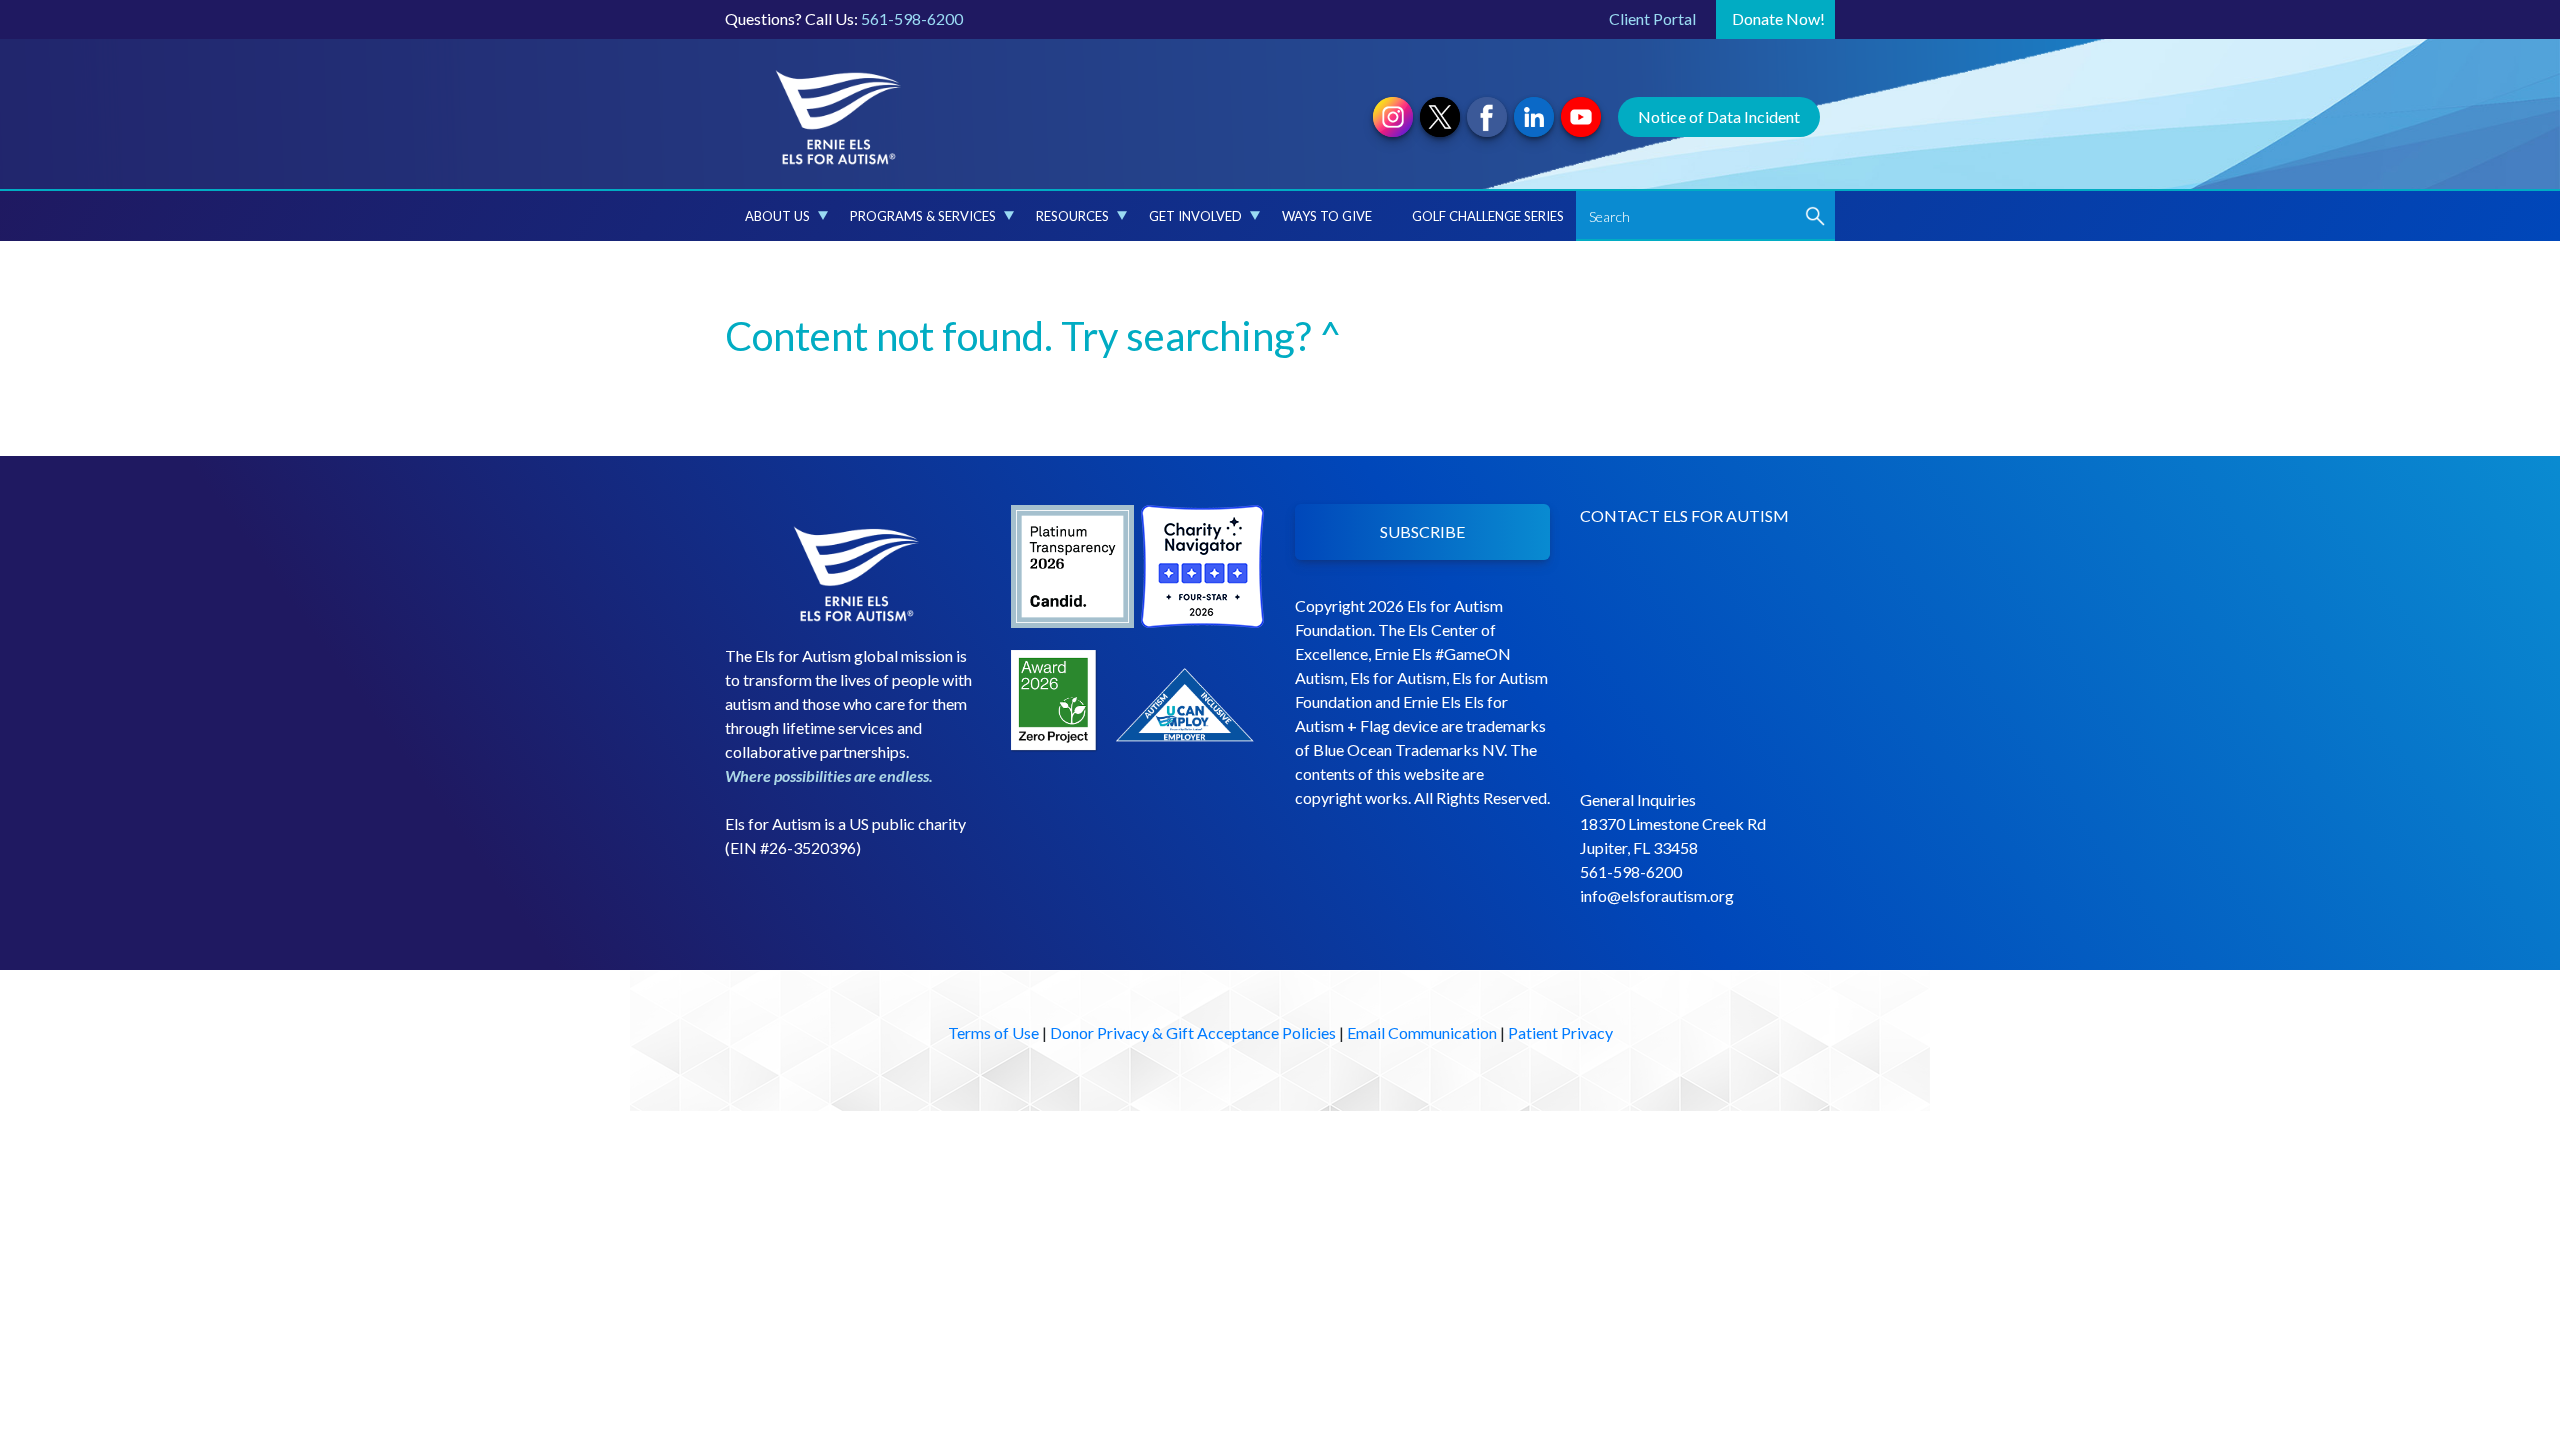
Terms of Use (993, 1032)
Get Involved (1195, 216)
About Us (777, 216)
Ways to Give (1327, 216)
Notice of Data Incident (1719, 116)
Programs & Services (923, 216)
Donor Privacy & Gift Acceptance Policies (1193, 1032)
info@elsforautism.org (1657, 895)
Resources (1072, 216)
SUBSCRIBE (1422, 531)
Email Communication (1422, 1032)
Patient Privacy (1560, 1032)
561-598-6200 (912, 18)
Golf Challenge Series (1488, 216)
